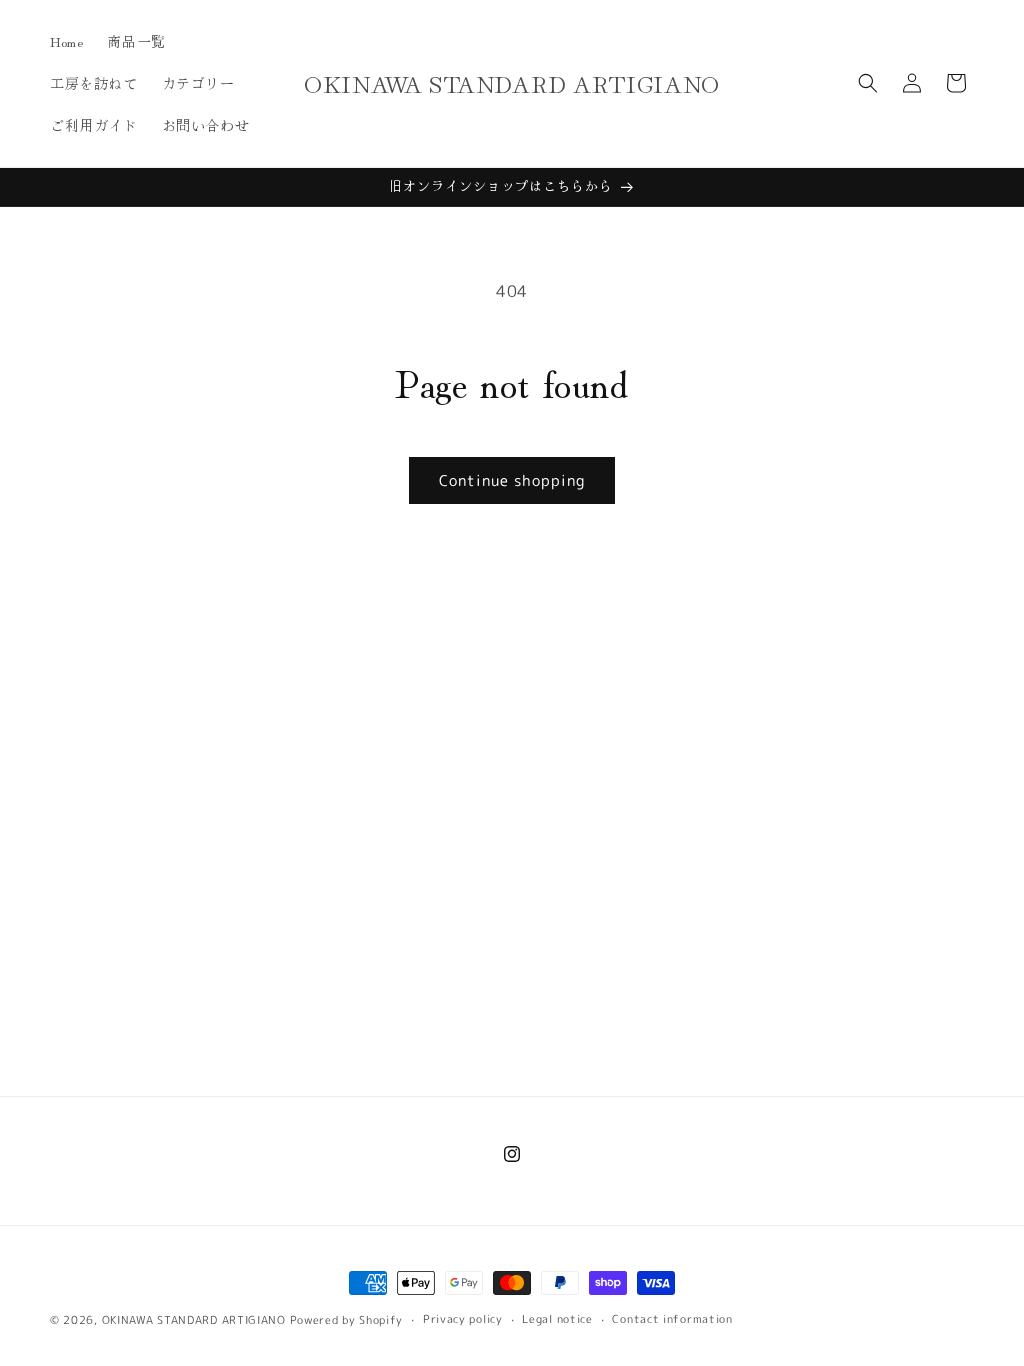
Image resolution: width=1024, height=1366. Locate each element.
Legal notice (557, 1319)
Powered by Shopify (347, 1320)
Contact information (672, 1319)
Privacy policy (463, 1319)
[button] (868, 83)
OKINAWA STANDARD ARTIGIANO (194, 1320)
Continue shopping (512, 480)
